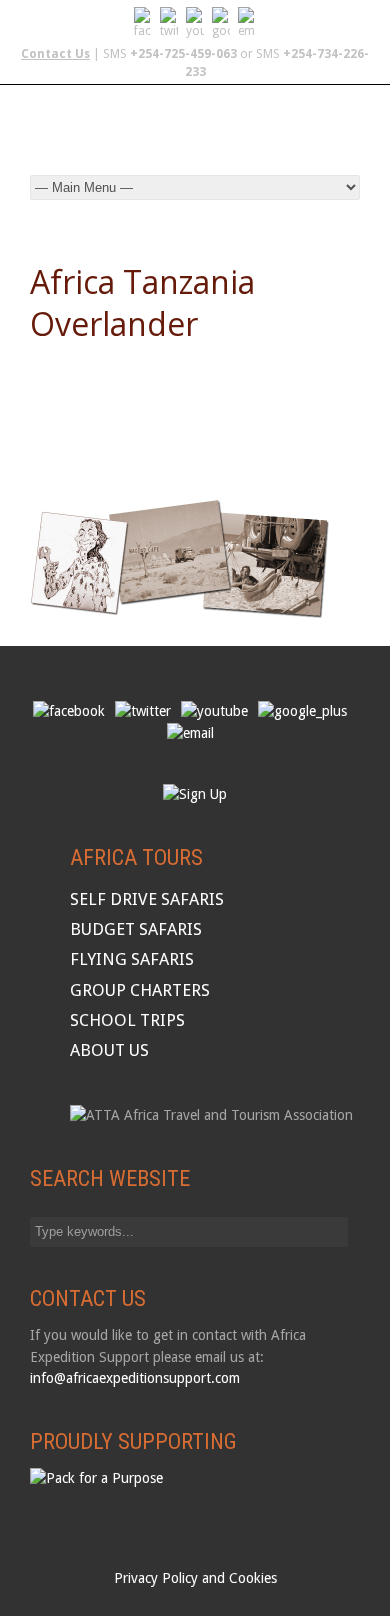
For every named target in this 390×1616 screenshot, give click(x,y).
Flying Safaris (132, 959)
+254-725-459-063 (183, 54)
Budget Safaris (136, 929)
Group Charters (140, 990)
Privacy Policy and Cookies (195, 1578)
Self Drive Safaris (147, 899)
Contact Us (55, 54)
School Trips (127, 1020)
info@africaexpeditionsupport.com (135, 1378)
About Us (109, 1050)
